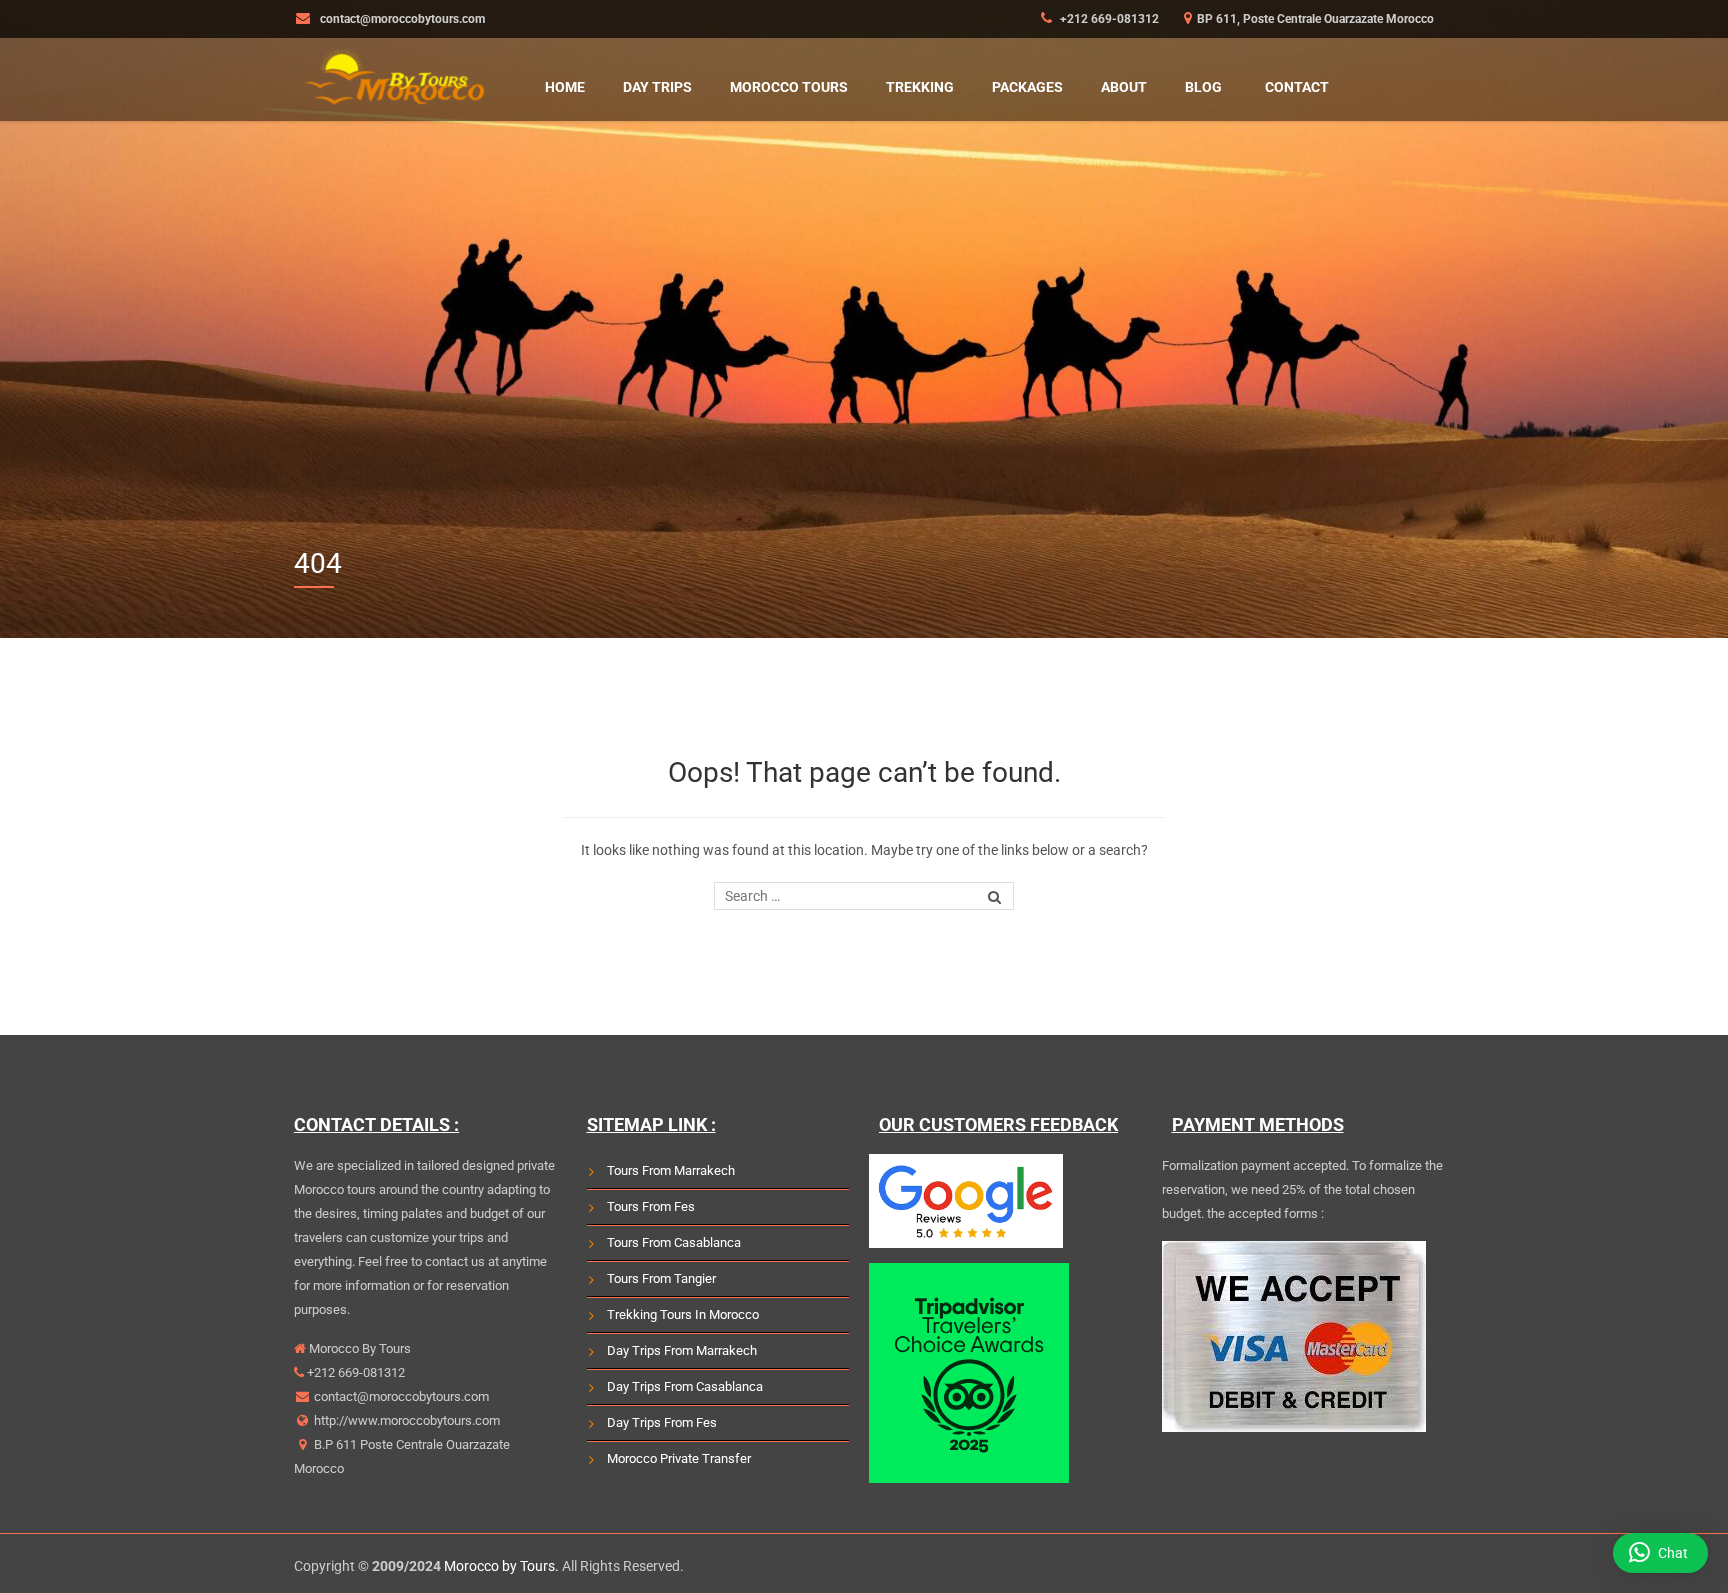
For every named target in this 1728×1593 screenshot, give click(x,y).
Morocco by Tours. (501, 1566)
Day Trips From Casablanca (685, 1386)
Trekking (920, 87)
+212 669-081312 (1108, 19)
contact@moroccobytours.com (401, 1396)
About (1124, 87)
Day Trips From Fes (662, 1422)
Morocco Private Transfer (679, 1458)
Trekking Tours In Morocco (683, 1314)
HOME (565, 87)
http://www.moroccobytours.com (405, 1420)
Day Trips (657, 87)
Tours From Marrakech (671, 1170)
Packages (1027, 87)
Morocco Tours (789, 87)
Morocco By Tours (358, 1348)
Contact (1297, 87)
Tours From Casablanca (674, 1242)
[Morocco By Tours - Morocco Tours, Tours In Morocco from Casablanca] (394, 74)
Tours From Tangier (661, 1278)
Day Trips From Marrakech (682, 1350)
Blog (1203, 87)
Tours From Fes (651, 1206)
